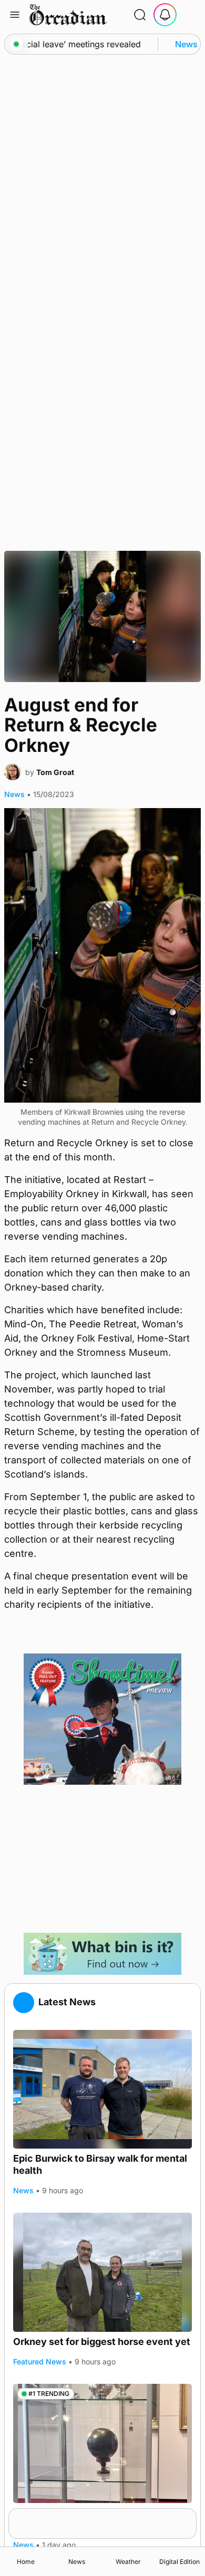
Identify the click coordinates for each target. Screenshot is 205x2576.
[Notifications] (165, 15)
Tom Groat (55, 772)
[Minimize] (190, 2515)
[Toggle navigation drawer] (15, 15)
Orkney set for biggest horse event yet (102, 2342)
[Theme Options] (190, 15)
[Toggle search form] (140, 15)
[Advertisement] (102, 1859)
